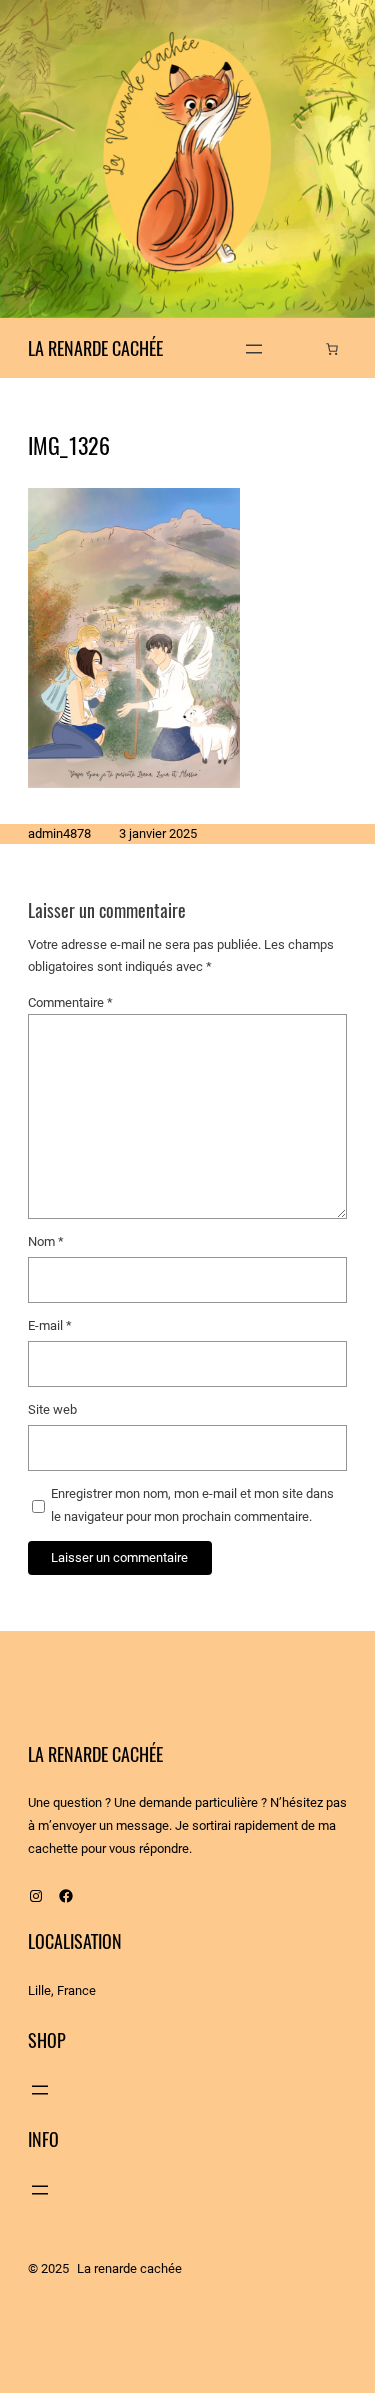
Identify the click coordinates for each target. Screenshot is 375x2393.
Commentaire (70, 1002)
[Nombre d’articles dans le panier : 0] (332, 349)
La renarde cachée (95, 348)
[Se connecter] (301, 348)
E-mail (50, 1325)
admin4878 (59, 833)
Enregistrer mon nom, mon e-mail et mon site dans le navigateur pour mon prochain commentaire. (192, 1505)
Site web (52, 1409)
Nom (46, 1241)
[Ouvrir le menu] (254, 349)
